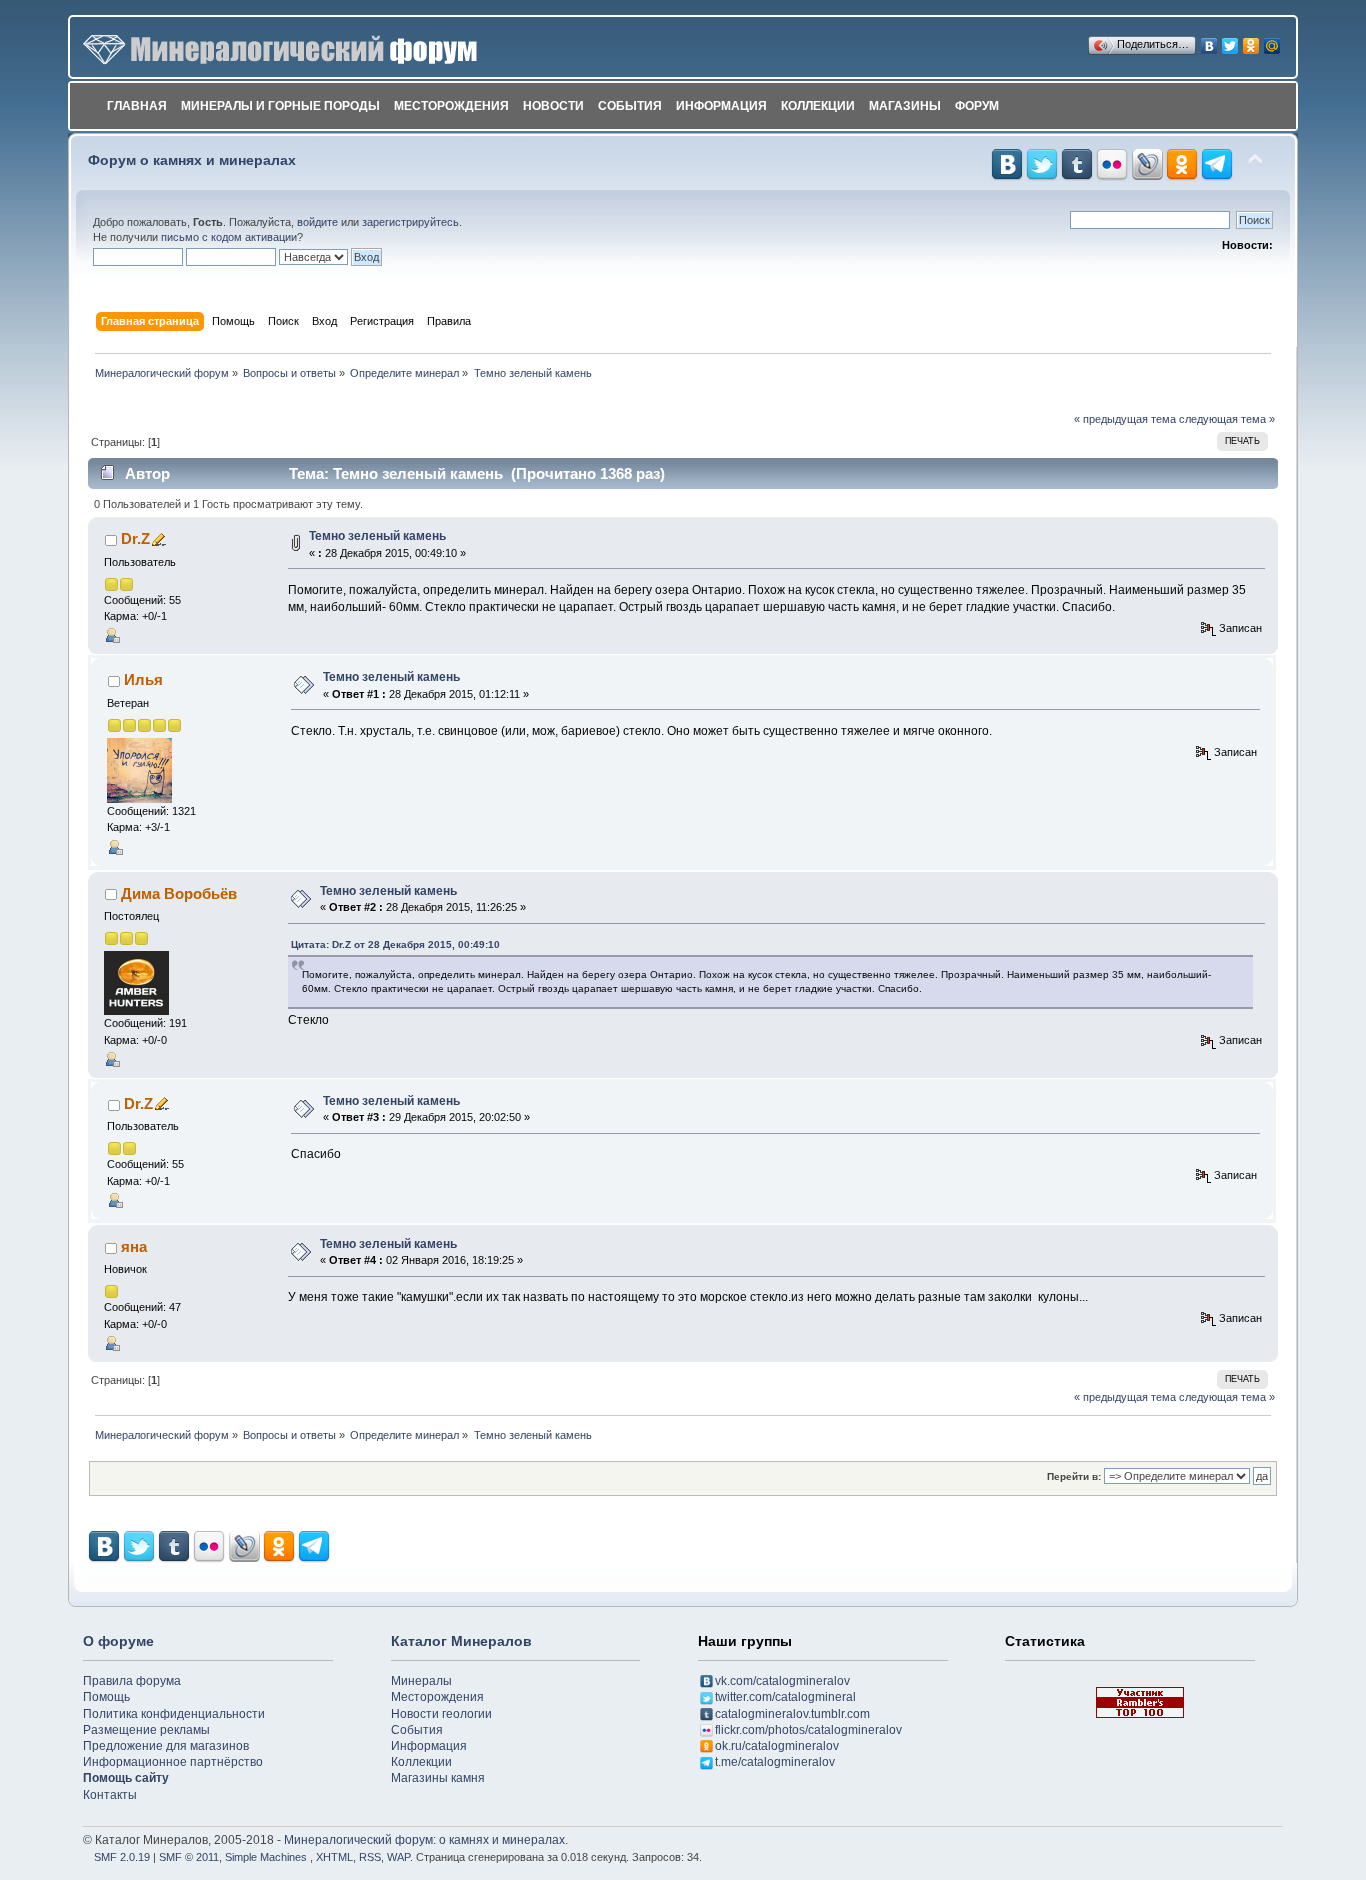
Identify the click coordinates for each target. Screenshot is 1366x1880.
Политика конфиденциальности (174, 1714)
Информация (721, 106)
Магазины (905, 106)
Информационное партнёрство (173, 1762)
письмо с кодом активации (229, 237)
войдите (317, 222)
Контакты (110, 1795)
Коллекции (818, 106)
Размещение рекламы (146, 1730)
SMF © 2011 (189, 1857)
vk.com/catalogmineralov (782, 1681)
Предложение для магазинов (166, 1746)
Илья (143, 679)
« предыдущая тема (1125, 419)
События (630, 106)
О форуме (118, 1641)
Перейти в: (1074, 1476)
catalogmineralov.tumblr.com (792, 1714)
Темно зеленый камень (377, 536)
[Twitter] (1230, 41)
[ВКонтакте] (1209, 41)
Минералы (421, 1681)
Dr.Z (135, 538)
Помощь (106, 1697)
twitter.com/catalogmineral (785, 1697)
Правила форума (132, 1681)
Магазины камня (438, 1778)
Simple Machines (266, 1857)
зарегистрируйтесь (410, 222)
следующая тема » (1227, 419)
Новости (553, 106)
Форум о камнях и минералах (192, 160)
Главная (137, 106)
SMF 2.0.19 (122, 1857)
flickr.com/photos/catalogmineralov (808, 1730)
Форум (977, 106)
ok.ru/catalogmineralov (777, 1746)
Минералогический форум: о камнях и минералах (424, 1840)
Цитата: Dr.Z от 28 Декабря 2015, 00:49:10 (395, 944)
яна (134, 1246)
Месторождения (451, 106)
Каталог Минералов (461, 1641)
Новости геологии (441, 1714)
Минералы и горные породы (280, 106)
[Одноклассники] (1251, 41)
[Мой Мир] (1272, 41)
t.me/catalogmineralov (775, 1762)
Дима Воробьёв (179, 893)
